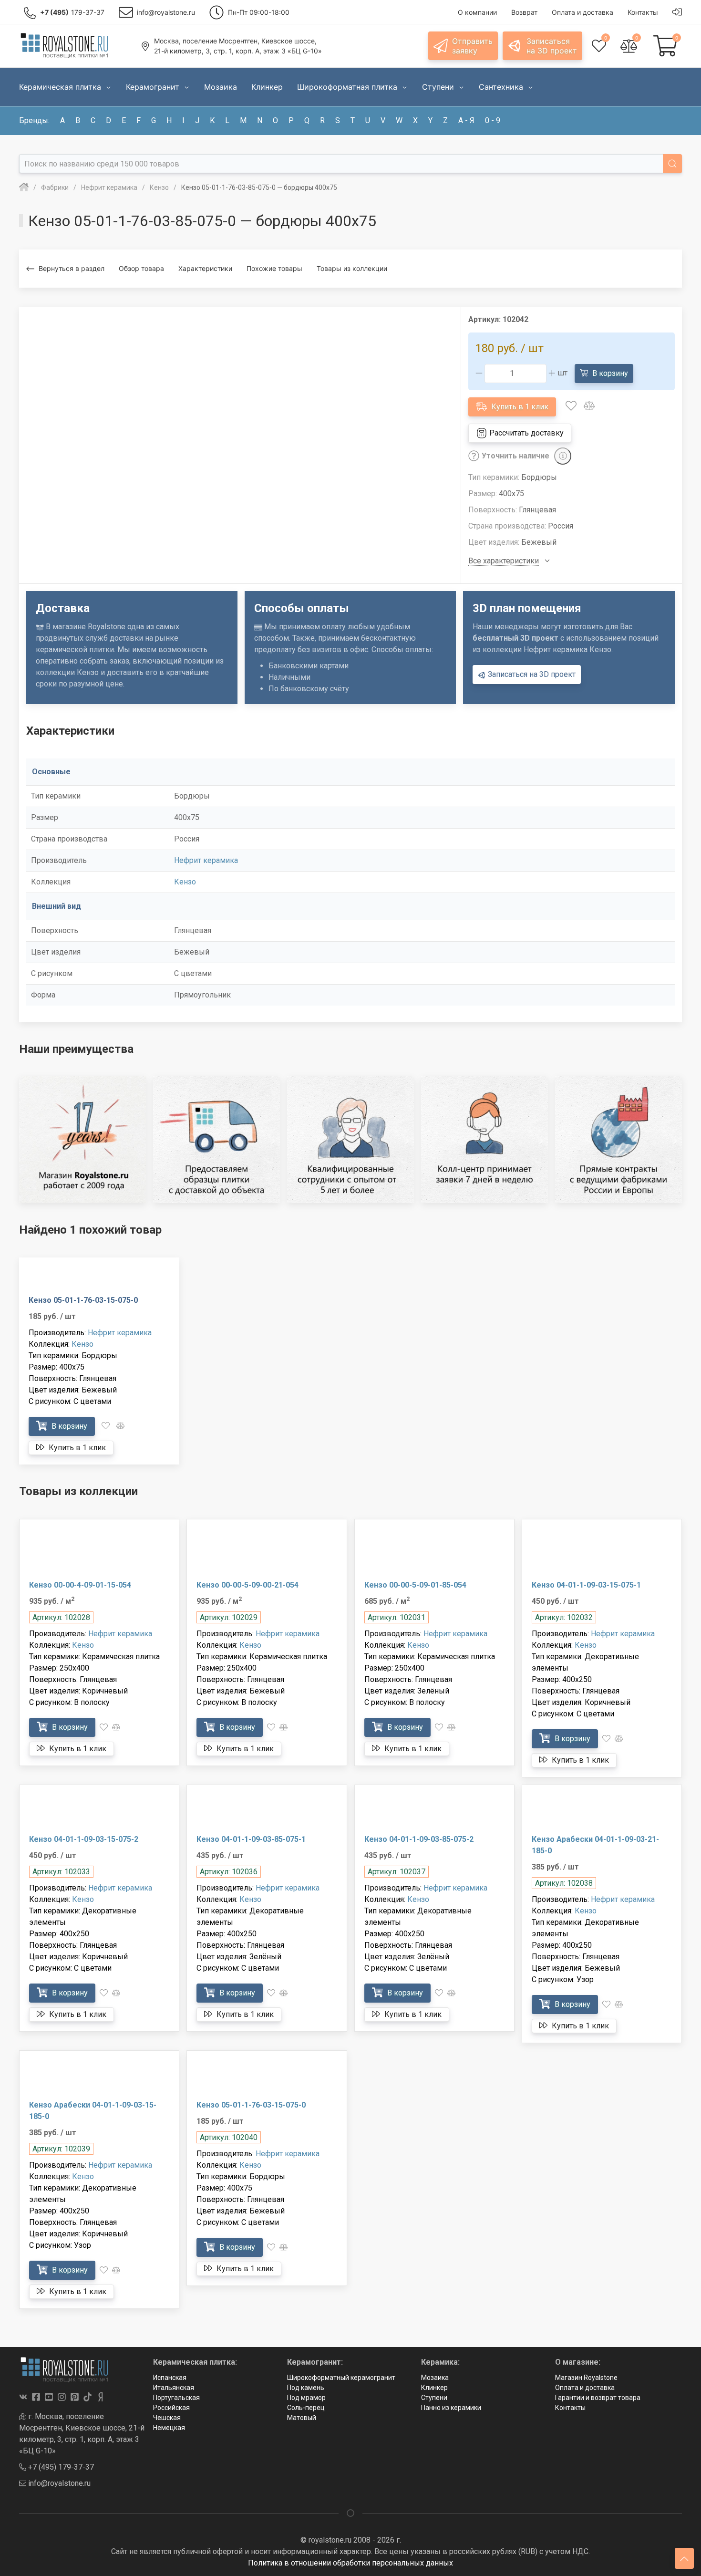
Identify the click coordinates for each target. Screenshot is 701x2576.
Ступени (434, 2398)
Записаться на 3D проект (531, 674)
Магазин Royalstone (586, 2378)
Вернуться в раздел (72, 268)
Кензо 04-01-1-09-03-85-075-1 (251, 1839)
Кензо (185, 882)
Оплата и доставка (585, 2388)
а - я (466, 120)
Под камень (306, 2388)
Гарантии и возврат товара (598, 2398)
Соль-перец (306, 2408)
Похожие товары (274, 268)
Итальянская (174, 2388)
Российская (171, 2408)
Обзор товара (141, 268)
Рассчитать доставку (526, 433)
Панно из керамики (451, 2408)
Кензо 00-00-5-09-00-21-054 (247, 1585)
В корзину (609, 373)
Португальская (176, 2398)
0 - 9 (493, 120)
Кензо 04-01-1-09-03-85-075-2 (419, 1839)
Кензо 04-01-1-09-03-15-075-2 (84, 1839)
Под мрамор (306, 2398)
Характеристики (205, 268)
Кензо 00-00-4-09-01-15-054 (80, 1585)
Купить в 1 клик (519, 407)
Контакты (570, 2408)
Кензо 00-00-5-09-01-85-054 (415, 1585)
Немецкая (169, 2428)
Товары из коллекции (352, 268)
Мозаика (435, 2378)
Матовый (302, 2418)
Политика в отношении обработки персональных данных (350, 2563)
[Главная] (24, 187)
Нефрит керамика (206, 860)
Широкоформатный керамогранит (341, 2378)
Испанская (170, 2378)
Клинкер (434, 2388)
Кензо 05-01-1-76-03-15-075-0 (83, 1300)
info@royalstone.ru (58, 2483)
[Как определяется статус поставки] (563, 456)
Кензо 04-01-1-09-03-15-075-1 (586, 1585)
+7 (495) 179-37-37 (60, 2467)
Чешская (167, 2418)
